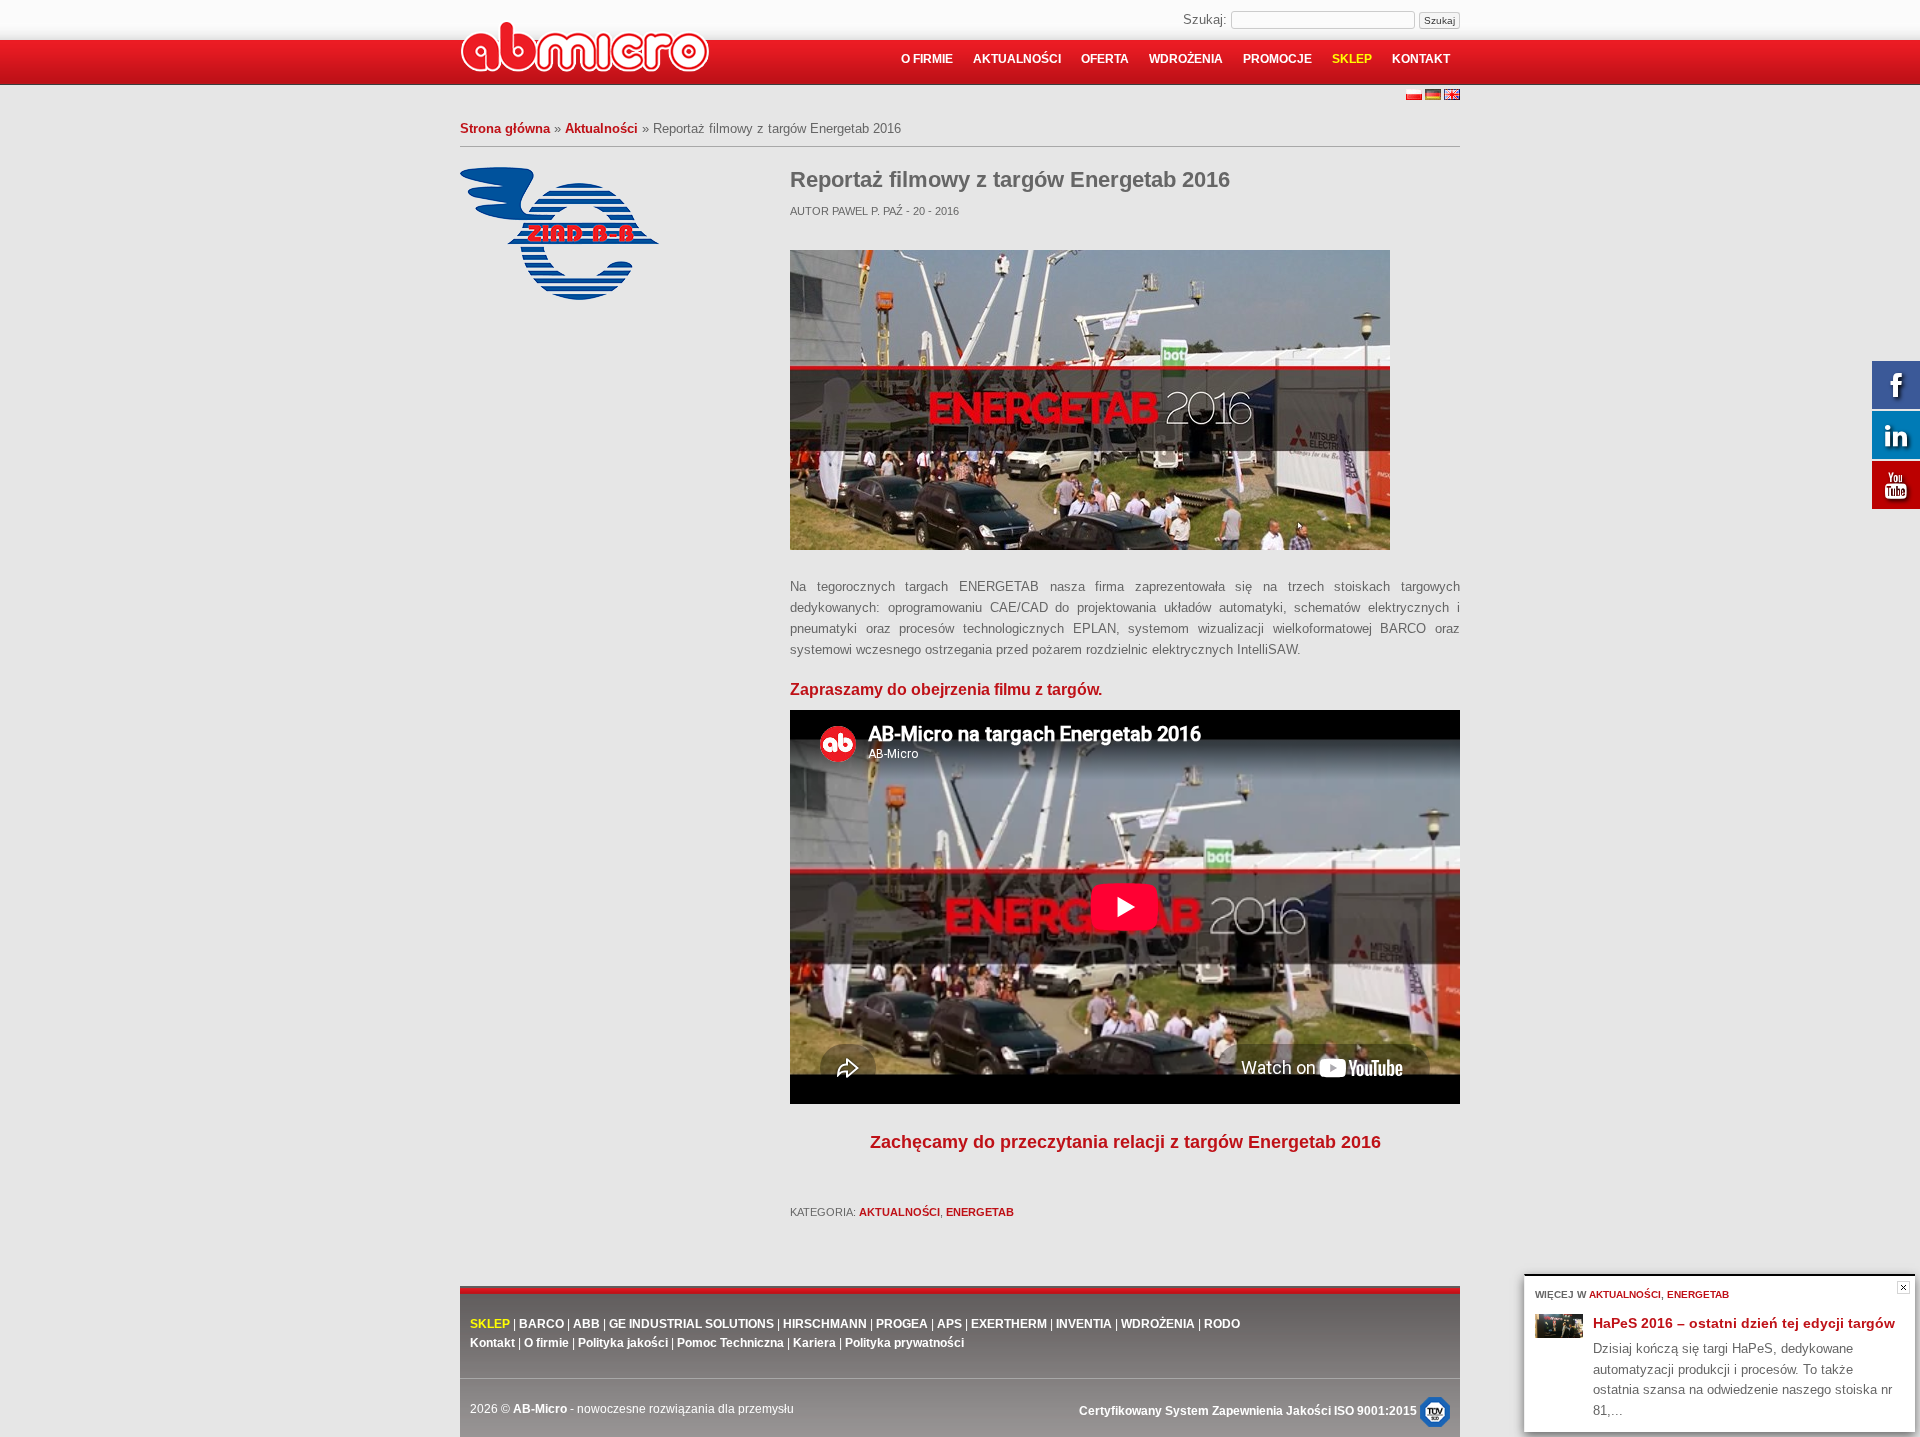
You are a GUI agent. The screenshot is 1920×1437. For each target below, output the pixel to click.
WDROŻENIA (1158, 1324)
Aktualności (1017, 59)
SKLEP (490, 1324)
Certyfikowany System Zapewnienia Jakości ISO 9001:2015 (1249, 1411)
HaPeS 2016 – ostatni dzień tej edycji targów (1744, 1323)
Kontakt (1421, 59)
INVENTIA (1084, 1324)
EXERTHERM (1010, 1324)
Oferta (1105, 59)
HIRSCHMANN (825, 1324)
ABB (586, 1324)
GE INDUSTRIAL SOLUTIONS (691, 1324)
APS (949, 1324)
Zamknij (1903, 1287)
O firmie (927, 59)
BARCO (541, 1324)
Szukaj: (1205, 19)
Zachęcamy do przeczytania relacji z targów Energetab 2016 (1125, 1142)
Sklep (1352, 59)
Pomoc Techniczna (730, 1343)
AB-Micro (540, 1409)
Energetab (980, 1212)
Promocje (1277, 59)
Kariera (814, 1343)
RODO (1222, 1324)
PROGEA (902, 1324)
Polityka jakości (623, 1343)
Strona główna (505, 128)
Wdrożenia (1186, 59)
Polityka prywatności (904, 1343)
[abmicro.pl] (585, 50)
